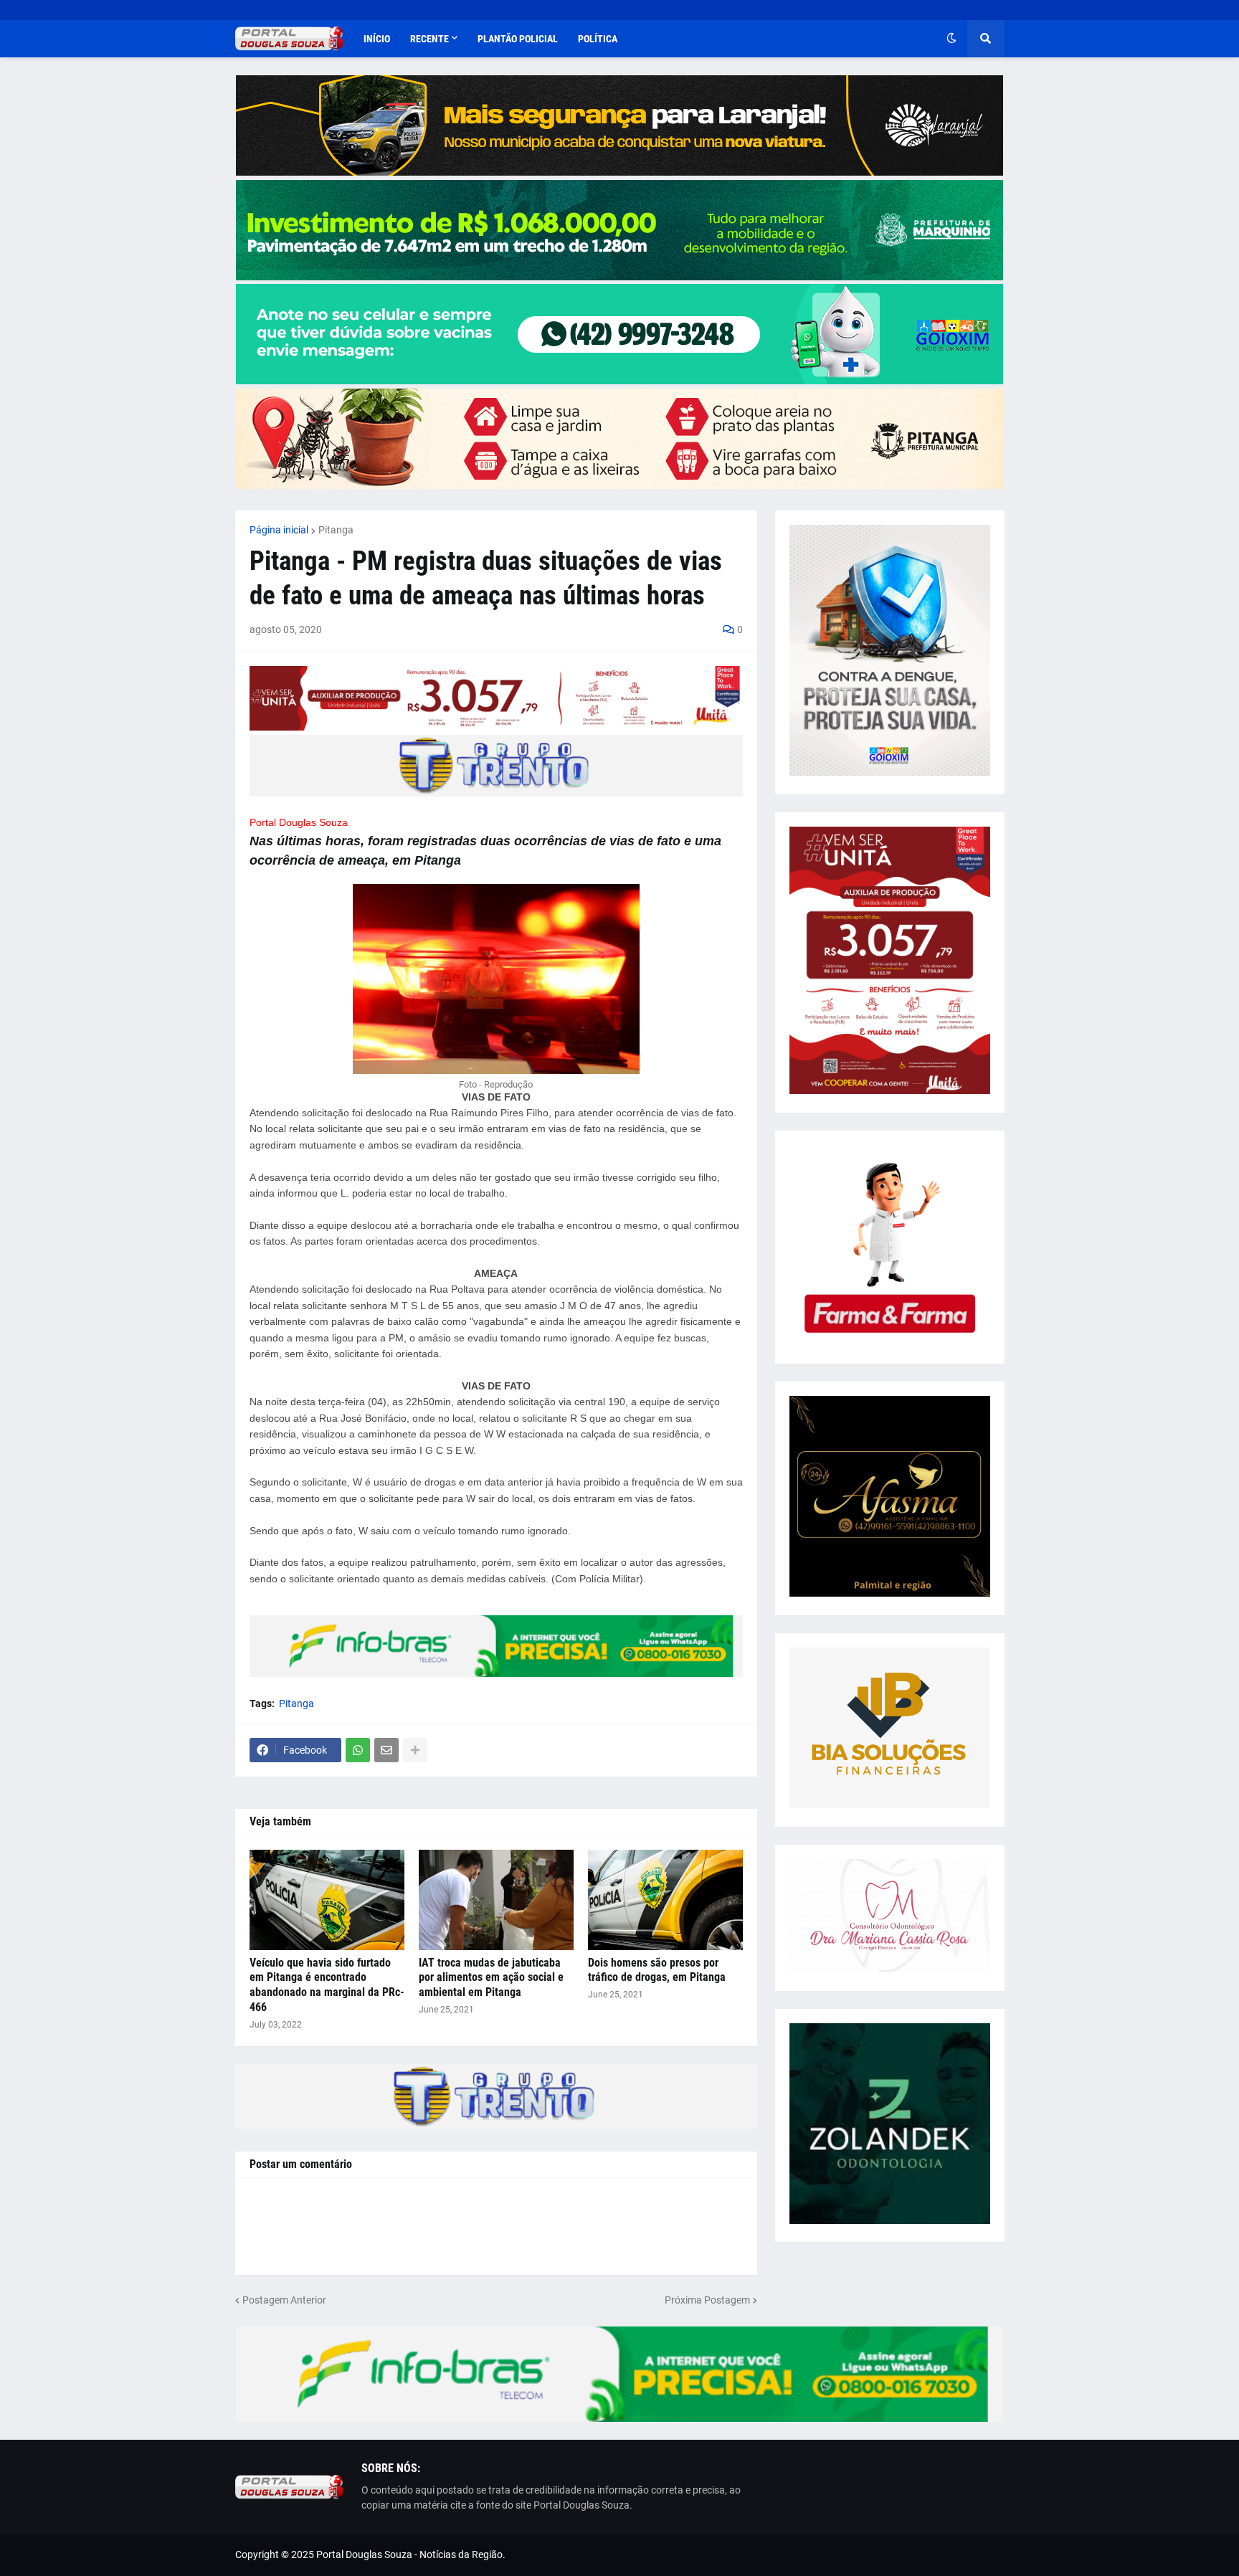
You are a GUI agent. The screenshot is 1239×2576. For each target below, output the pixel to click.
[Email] (386, 1750)
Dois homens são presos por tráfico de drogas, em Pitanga (657, 1970)
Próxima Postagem (707, 2300)
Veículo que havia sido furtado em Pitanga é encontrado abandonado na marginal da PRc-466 (327, 1985)
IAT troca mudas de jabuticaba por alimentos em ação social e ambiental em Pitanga (491, 1978)
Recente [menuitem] (429, 39)
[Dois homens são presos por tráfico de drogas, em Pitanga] (665, 1900)
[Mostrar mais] (415, 1750)
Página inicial (279, 530)
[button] (951, 39)
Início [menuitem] (377, 39)
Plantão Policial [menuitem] (518, 39)
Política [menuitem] (598, 39)
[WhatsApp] (358, 1750)
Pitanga (336, 530)
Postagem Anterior (284, 2300)
